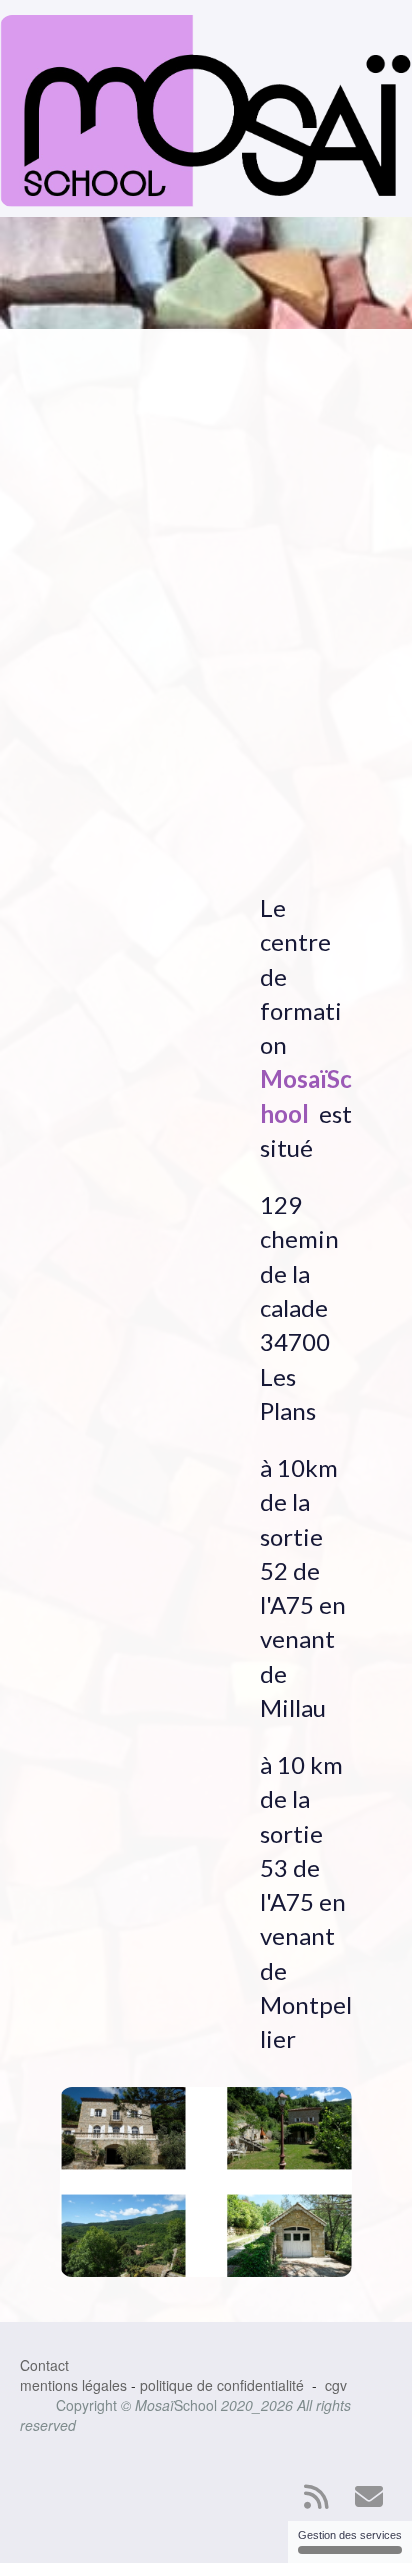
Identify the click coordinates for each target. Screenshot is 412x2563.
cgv (336, 2385)
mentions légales (73, 2385)
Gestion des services (350, 2535)
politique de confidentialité (222, 2385)
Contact (44, 2365)
